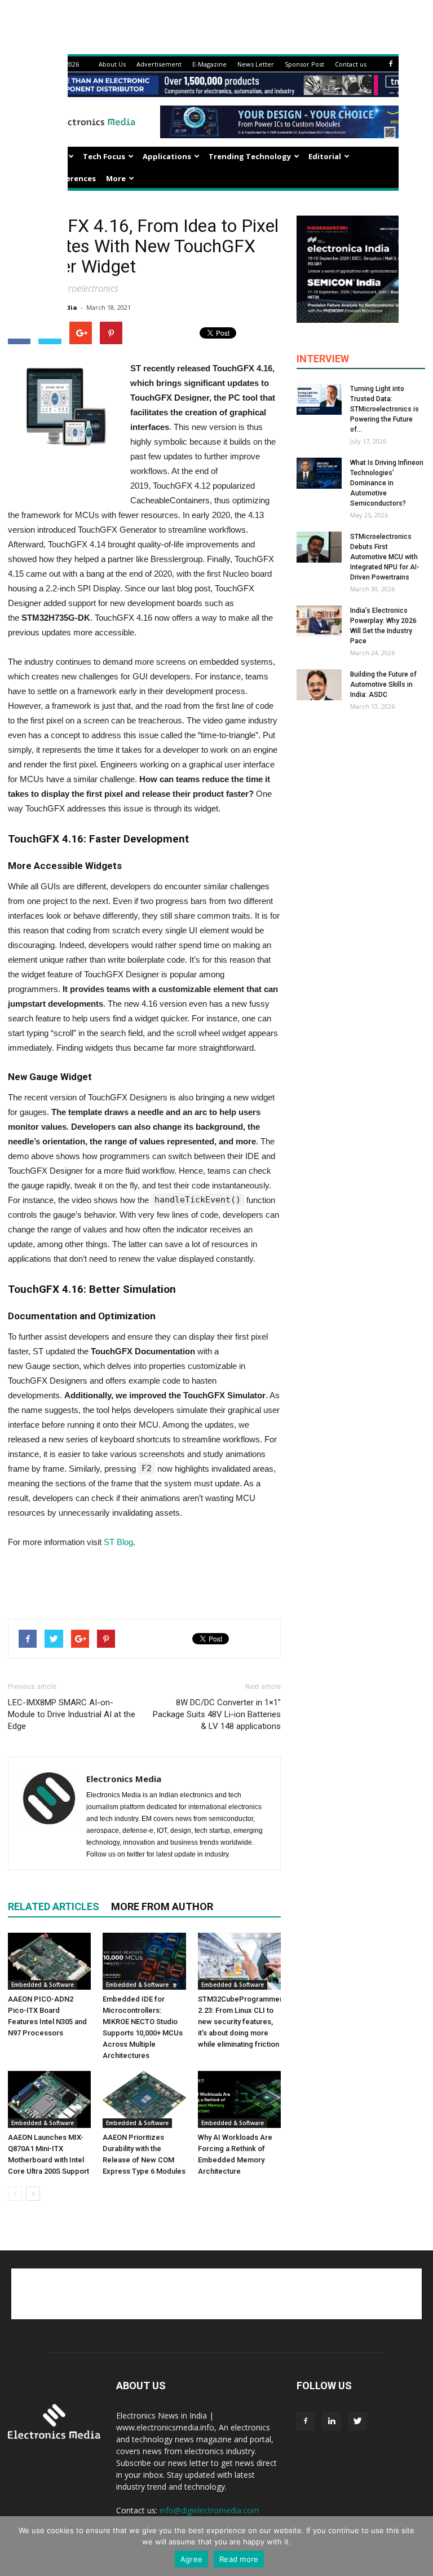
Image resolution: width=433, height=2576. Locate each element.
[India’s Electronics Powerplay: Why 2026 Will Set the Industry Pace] (319, 621)
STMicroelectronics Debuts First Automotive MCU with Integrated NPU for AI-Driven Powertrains (385, 557)
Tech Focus (104, 156)
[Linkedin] (332, 2421)
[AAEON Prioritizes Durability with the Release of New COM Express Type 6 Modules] (144, 2099)
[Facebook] (391, 64)
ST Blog (118, 1542)
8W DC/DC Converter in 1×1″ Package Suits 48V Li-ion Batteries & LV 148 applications (217, 1714)
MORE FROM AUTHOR (162, 1906)
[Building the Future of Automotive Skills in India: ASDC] (319, 685)
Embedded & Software (43, 1985)
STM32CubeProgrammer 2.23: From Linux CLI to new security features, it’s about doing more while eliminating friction (240, 2022)
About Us (112, 64)
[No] (419, 2546)
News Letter (256, 64)
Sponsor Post (304, 64)
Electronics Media (124, 1779)
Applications (167, 156)
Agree (191, 2559)
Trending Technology (250, 156)
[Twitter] (357, 2421)
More (116, 178)
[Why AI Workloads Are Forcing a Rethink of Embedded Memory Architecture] (239, 2099)
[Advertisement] (144, 1581)
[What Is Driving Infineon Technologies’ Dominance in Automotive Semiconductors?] (319, 473)
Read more (239, 2559)
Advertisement (159, 64)
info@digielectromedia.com (209, 2510)
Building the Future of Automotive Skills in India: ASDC (383, 684)
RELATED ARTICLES (54, 1906)
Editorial (325, 156)
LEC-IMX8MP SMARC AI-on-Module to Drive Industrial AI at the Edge (72, 1714)
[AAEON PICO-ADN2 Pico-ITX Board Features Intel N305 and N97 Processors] (49, 1961)
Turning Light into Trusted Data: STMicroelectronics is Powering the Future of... (385, 409)
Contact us (351, 64)
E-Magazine (209, 64)
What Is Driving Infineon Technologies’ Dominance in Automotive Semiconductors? (387, 483)
